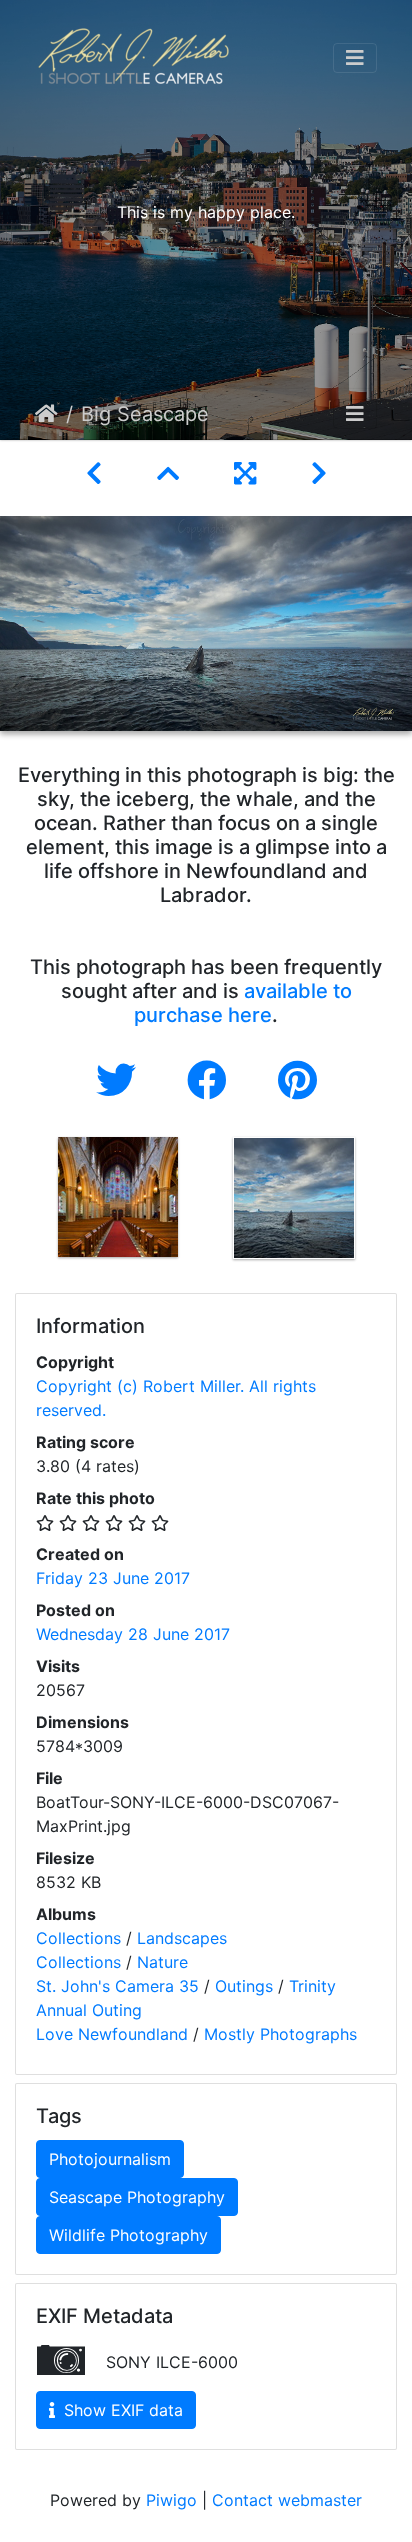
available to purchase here (243, 1003)
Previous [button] (15, 1202)
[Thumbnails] (171, 473)
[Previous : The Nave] (97, 473)
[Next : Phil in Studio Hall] (319, 473)
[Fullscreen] (248, 473)
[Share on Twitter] (121, 1080)
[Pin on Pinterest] (297, 1080)
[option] (118, 1197)
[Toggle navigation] (355, 58)
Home (46, 414)
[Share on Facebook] (212, 1080)
